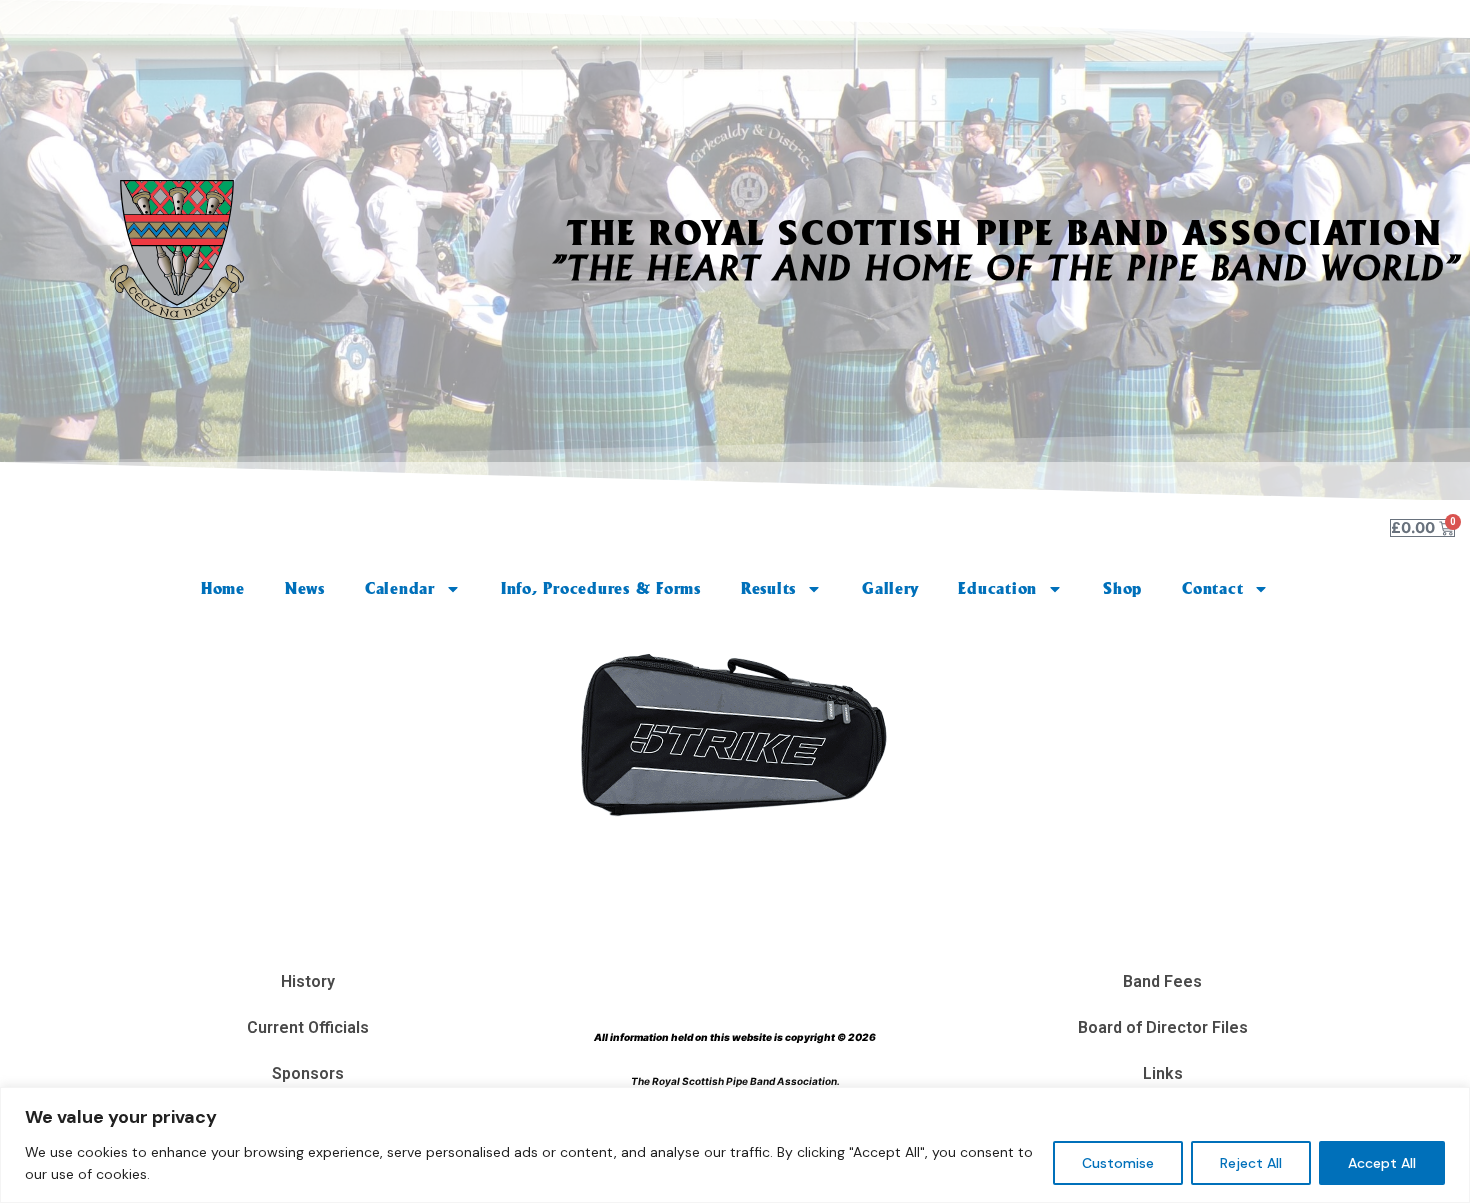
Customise (1118, 1163)
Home (223, 588)
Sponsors (308, 1073)
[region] (735, 1145)
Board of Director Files (1163, 1027)
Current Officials (308, 1027)
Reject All (1251, 1163)
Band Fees (1162, 981)
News (305, 588)
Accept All (1382, 1163)
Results (768, 588)
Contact (1212, 588)
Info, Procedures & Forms (601, 588)
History (308, 981)
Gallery (890, 588)
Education (997, 588)
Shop (1122, 588)
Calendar (400, 588)
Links (1163, 1073)
